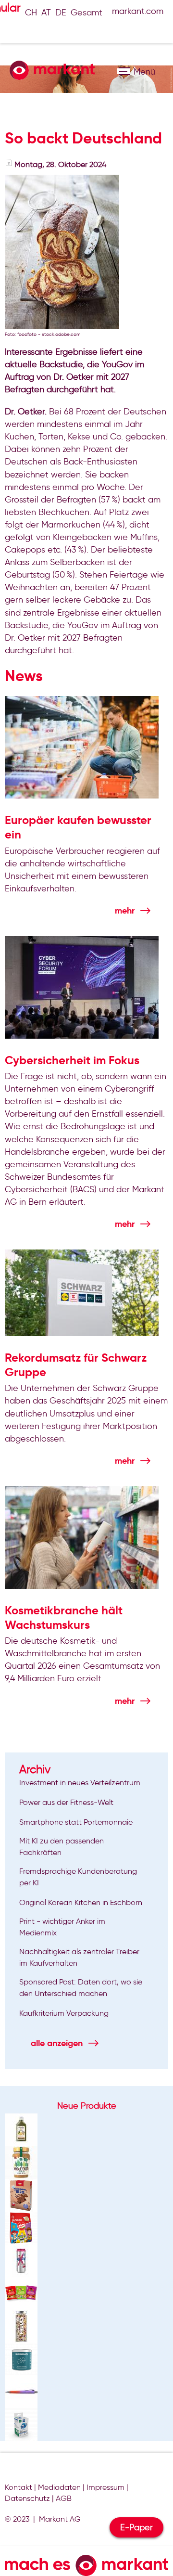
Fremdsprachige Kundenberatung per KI (78, 1877)
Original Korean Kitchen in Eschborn (81, 1902)
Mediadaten (59, 2487)
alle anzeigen (57, 2043)
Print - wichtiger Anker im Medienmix (62, 1927)
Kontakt (19, 2487)
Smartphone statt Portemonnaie (76, 1822)
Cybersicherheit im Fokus (72, 1060)
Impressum (105, 2487)
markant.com (138, 11)
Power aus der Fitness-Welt (66, 1802)
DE (61, 13)
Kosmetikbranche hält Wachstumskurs (64, 1618)
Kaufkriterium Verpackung (64, 2013)
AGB (64, 2498)
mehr (125, 910)
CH (31, 13)
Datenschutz (27, 2498)
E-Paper (136, 2527)
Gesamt (86, 13)
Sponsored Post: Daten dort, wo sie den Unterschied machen (81, 1988)
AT (46, 13)
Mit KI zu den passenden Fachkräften (62, 1847)
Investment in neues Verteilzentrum (80, 1783)
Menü (123, 71)
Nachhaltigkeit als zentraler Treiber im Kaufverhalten (79, 1957)
